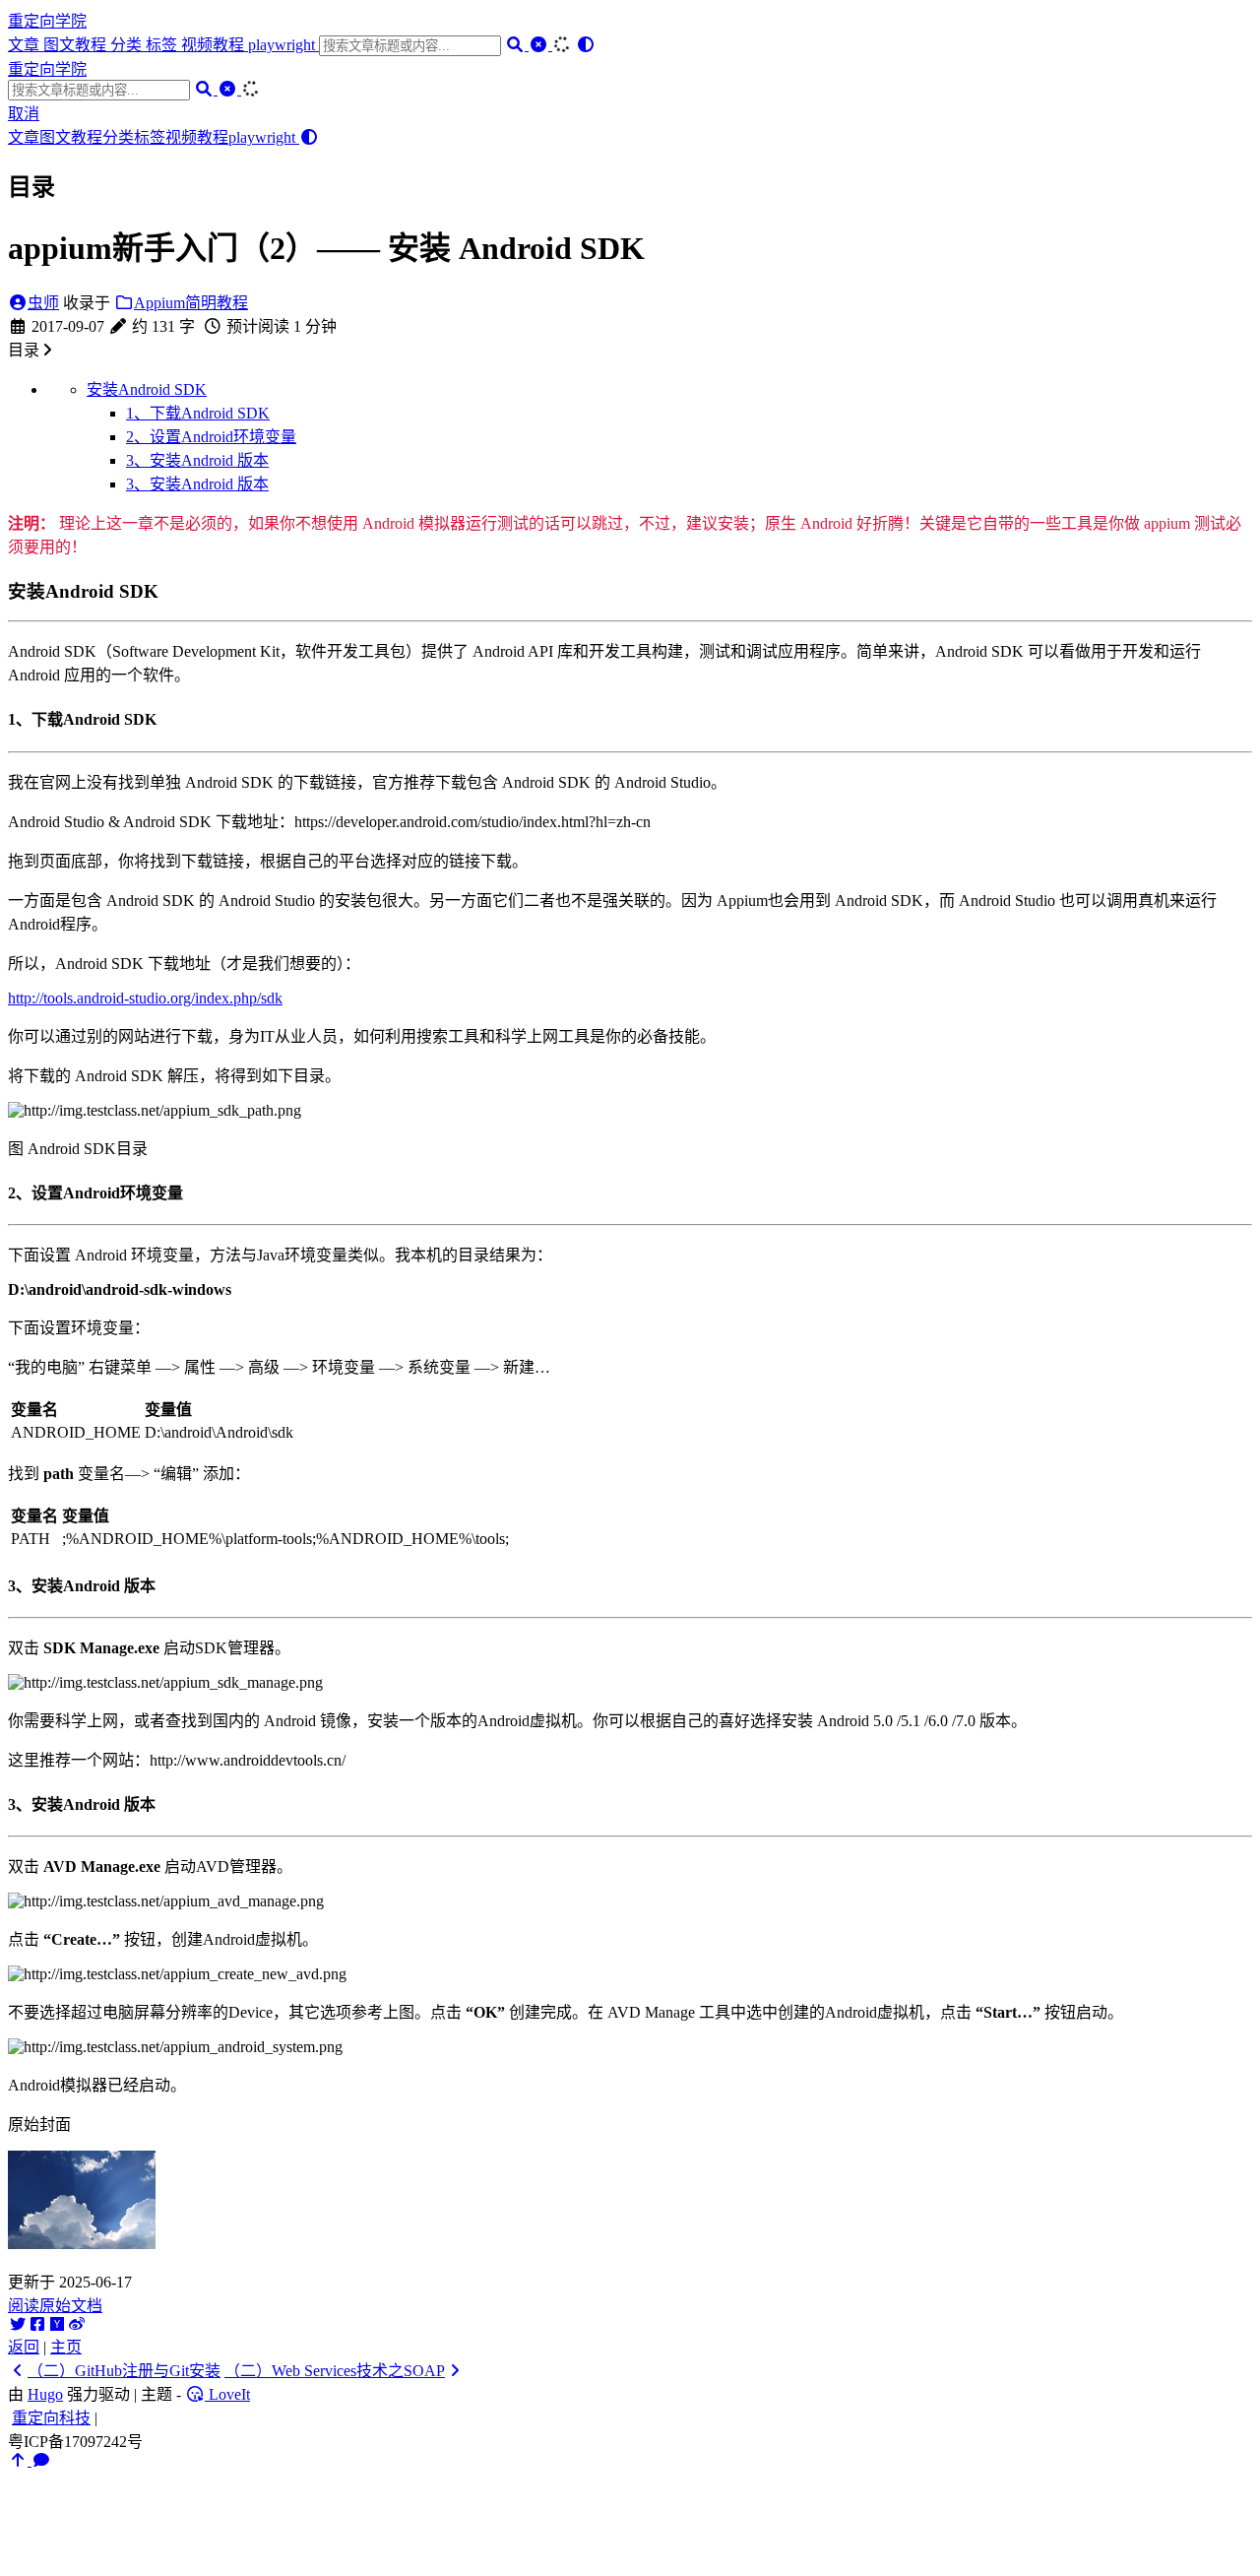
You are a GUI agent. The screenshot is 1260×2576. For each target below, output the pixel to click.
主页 (66, 2347)
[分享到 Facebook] (37, 2324)
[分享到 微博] (77, 2324)
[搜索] (517, 45)
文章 (26, 45)
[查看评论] (41, 2460)
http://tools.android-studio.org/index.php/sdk (145, 998)
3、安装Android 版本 (197, 460)
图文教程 (77, 45)
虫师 (43, 303)
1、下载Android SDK (198, 413)
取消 (24, 114)
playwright (283, 45)
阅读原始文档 (55, 2306)
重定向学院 (47, 21)
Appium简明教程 (191, 303)
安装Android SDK (147, 389)
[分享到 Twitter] (18, 2324)
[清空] (540, 45)
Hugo (45, 2394)
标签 (163, 45)
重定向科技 (51, 2418)
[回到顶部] (20, 2460)
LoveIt (227, 2394)
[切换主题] (586, 45)
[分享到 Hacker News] (57, 2324)
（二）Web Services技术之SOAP (335, 2371)
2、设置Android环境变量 (211, 437)
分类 (128, 45)
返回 (24, 2347)
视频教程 (215, 45)
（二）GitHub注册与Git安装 (124, 2371)
